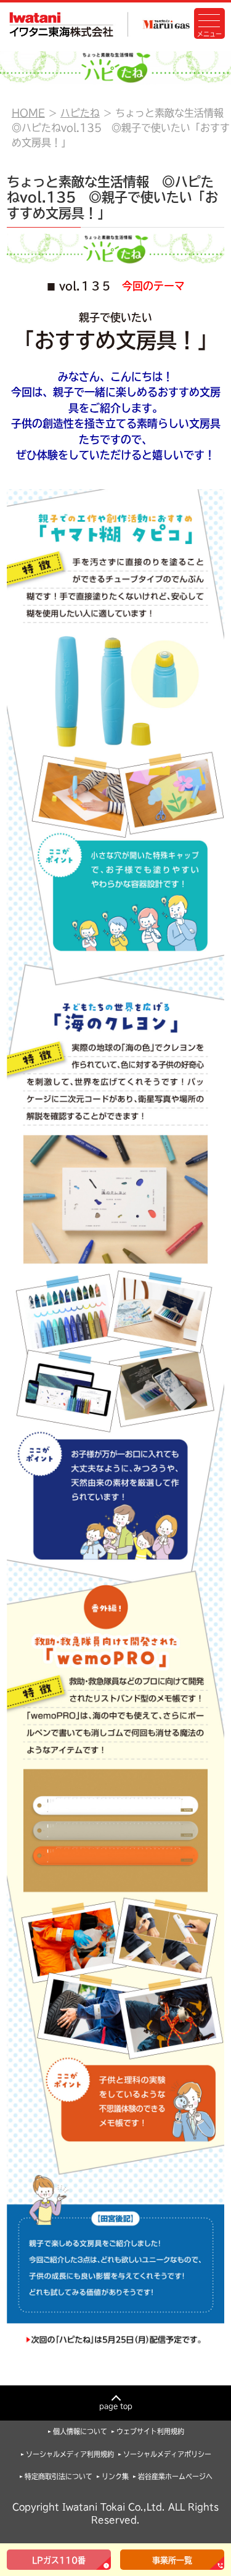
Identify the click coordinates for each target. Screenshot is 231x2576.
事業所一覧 (172, 2560)
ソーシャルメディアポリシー (167, 2454)
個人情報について (80, 2431)
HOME (28, 113)
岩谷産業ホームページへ (175, 2476)
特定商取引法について (59, 2476)
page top (116, 2406)
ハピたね (80, 113)
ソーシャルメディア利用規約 (70, 2454)
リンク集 (115, 2476)
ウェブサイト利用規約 (150, 2431)
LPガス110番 (59, 2560)
